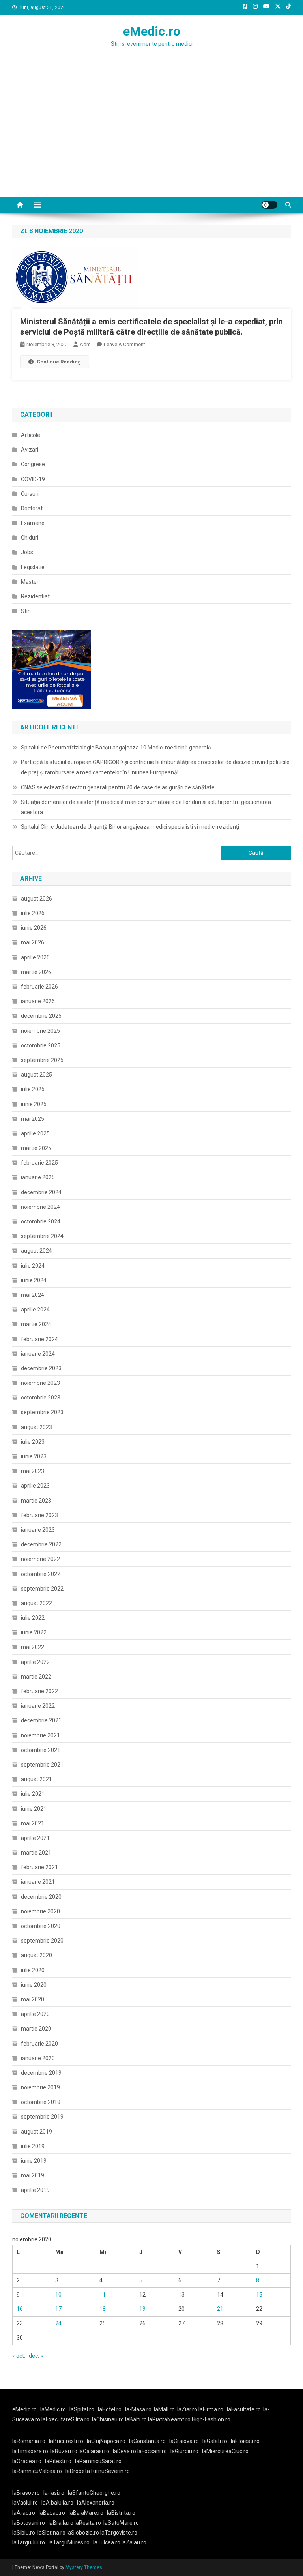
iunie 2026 (34, 928)
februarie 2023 (39, 1515)
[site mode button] (269, 205)
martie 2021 (36, 1853)
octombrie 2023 (41, 1398)
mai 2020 (33, 1999)
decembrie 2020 (41, 1897)
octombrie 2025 (41, 1045)
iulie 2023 (33, 1442)
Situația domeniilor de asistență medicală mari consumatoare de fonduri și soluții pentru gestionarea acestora (146, 807)
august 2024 (36, 1251)
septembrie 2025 (42, 1060)
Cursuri (30, 494)
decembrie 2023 (41, 1368)
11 (103, 2295)
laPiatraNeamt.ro (169, 2419)
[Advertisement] (151, 138)
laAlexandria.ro (96, 2503)
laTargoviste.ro (119, 2533)
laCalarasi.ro (94, 2451)
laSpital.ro (82, 2409)
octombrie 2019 (41, 2102)
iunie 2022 (34, 1632)
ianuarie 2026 (38, 1001)
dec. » (36, 2356)
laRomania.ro (29, 2441)
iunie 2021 (34, 1809)
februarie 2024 (39, 1339)
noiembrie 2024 (40, 1207)
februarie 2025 (39, 1163)
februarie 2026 (39, 987)
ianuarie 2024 (38, 1354)
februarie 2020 (39, 2044)
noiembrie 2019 (40, 2087)
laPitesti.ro (58, 2461)
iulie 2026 (33, 913)
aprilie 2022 (35, 1662)
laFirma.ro (211, 2409)
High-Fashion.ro (211, 2419)
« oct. (19, 2356)
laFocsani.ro (151, 2451)
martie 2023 (36, 1501)
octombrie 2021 (41, 1750)
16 (20, 2309)
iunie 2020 (34, 1985)
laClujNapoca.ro (106, 2441)
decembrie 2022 (41, 1544)
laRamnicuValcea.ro (37, 2471)
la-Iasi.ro (54, 2493)
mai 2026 (33, 942)
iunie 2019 (34, 2161)
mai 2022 (33, 1647)
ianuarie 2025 (38, 1177)
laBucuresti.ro (66, 2441)
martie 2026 (36, 972)
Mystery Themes (84, 2567)
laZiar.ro (188, 2409)
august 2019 (36, 2132)
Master (30, 582)
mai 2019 (33, 2175)
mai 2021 (33, 1823)
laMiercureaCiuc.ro (225, 2451)
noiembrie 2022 (40, 1559)
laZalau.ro (134, 2542)
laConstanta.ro (147, 2441)
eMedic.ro (152, 31)
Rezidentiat (35, 596)
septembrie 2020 (42, 1941)
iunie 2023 (34, 1456)
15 (259, 2295)
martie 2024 (36, 1324)
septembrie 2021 (42, 1765)
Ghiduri (30, 538)
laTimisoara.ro (30, 2451)
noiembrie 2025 (40, 1031)
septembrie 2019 (42, 2117)
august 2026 (36, 899)
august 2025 (36, 1075)
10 (58, 2295)
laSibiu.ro (24, 2533)
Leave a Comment (124, 344)
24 (58, 2323)
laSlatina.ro (51, 2533)
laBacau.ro (52, 2513)
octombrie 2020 (41, 1926)
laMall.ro (164, 2409)
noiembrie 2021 (40, 1735)
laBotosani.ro (29, 2523)
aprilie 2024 (35, 1310)
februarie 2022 (39, 1691)
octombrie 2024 (41, 1221)
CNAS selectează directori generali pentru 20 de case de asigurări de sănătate (118, 787)
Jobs (27, 552)
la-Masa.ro (138, 2409)
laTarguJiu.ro (30, 2542)
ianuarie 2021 (38, 1882)
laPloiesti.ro (245, 2441)
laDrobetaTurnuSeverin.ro (98, 2471)
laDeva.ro (124, 2451)
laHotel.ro (110, 2409)
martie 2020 (36, 2029)
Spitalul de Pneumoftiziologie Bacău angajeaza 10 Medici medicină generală (116, 748)
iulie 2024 (33, 1266)
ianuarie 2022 (38, 1706)
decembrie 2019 (41, 2073)
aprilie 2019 (35, 2190)
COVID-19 (33, 479)
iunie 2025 (34, 1104)
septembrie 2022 (42, 1589)
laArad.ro (24, 2513)
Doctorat (32, 508)
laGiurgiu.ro (186, 2451)
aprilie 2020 (35, 2014)
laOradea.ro (27, 2461)
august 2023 (36, 1427)
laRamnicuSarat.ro (98, 2461)
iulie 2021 (33, 1794)
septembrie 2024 (42, 1236)
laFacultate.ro (244, 2409)
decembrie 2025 (41, 1016)
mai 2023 (33, 1471)
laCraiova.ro (184, 2441)
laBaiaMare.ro (86, 2513)
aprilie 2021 (35, 1838)
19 (142, 2309)
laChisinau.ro (108, 2419)
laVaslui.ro (27, 2503)
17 (58, 2309)
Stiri (26, 611)
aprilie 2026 (35, 957)
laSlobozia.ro (83, 2533)
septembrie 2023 (42, 1412)
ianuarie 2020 (38, 2058)
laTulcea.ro (107, 2542)
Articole (31, 435)
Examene (33, 523)
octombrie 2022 (41, 1574)
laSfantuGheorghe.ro (94, 2493)
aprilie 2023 (35, 1486)
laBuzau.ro (65, 2451)
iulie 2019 (33, 2146)
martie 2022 (36, 1677)
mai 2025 (33, 1119)
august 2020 (36, 1955)
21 (220, 2309)
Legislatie (33, 567)
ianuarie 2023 (38, 1530)
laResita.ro (88, 2523)
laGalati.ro (215, 2441)
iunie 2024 (34, 1280)
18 (103, 2309)
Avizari (30, 450)
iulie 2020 (33, 1970)
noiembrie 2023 (40, 1383)
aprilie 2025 (35, 1133)
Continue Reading (59, 362)
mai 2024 (33, 1295)
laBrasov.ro (26, 2493)
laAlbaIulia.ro (57, 2503)
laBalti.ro (136, 2419)
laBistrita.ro (121, 2513)
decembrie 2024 (41, 1192)
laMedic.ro (54, 2409)
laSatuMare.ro (121, 2523)
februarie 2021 (39, 1867)
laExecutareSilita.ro (65, 2419)
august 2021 (36, 1779)
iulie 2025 (33, 1089)
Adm (85, 344)
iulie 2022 (33, 1618)
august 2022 (36, 1603)
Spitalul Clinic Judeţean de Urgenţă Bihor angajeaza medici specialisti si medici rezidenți (130, 827)
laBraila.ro (61, 2523)
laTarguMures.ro (69, 2542)
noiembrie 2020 (40, 1911)
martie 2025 (36, 1148)
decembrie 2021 (41, 1720)
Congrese (33, 464)
